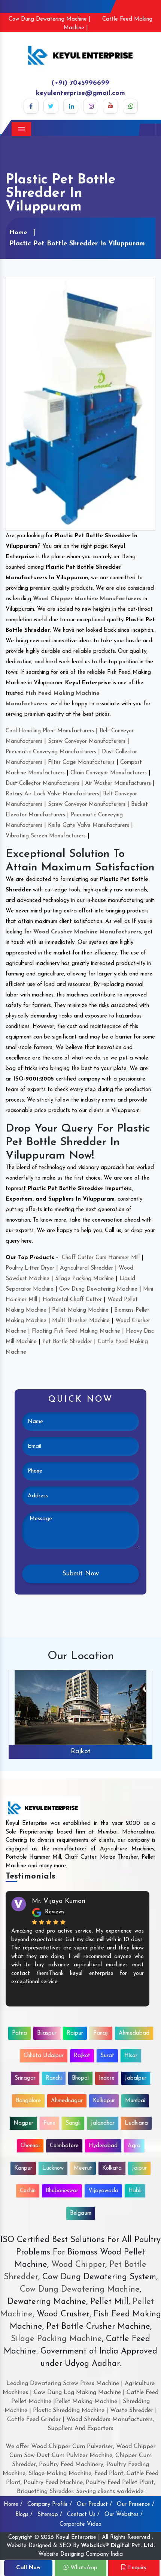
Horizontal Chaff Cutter (72, 1300)
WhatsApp (83, 2568)
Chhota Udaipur (44, 2056)
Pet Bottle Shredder (67, 1342)
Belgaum (81, 2213)
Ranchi (54, 2078)
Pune (49, 2123)
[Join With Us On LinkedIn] (71, 106)
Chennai (30, 2146)
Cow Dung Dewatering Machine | (50, 19)
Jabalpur (136, 2078)
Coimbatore (64, 2146)
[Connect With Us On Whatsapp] (130, 106)
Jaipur (139, 2168)
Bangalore (28, 2101)
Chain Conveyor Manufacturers (109, 773)
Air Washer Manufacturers (118, 784)
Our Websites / (124, 2515)
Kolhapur (104, 2101)
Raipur (75, 2033)
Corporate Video (80, 2524)
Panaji (101, 2033)
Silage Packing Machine (84, 1279)
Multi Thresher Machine (81, 1321)
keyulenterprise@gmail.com (80, 93)
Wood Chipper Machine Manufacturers (87, 599)
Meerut (83, 2168)
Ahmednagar (67, 2101)
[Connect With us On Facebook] (31, 106)
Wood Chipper (78, 2265)
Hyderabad (103, 2146)
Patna (19, 2033)
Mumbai (135, 2101)
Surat (107, 2056)
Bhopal (80, 2078)
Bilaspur (47, 2033)
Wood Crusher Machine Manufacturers (87, 932)
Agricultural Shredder (86, 1268)
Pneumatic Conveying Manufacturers (51, 752)
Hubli (135, 2191)
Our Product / (94, 2505)
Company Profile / (50, 2505)
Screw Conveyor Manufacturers (87, 742)
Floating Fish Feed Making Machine (76, 1331)
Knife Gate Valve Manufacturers (89, 826)
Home (18, 233)
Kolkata (112, 2168)
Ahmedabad (134, 2033)
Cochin (28, 2191)
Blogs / (24, 2515)
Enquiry (136, 2568)
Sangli (73, 2123)
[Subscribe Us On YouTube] (110, 106)
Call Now (28, 2568)
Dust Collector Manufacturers (42, 784)
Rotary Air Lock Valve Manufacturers (52, 794)
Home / (13, 2505)
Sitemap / (50, 2515)
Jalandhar (103, 2123)
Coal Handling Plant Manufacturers (50, 731)
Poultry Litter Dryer (30, 1268)
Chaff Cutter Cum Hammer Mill (101, 1258)
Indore (107, 2078)
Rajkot (81, 1752)
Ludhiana (136, 2123)
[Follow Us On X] (51, 106)
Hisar (131, 2056)
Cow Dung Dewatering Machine (98, 1289)
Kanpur (23, 2168)
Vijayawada (103, 2191)
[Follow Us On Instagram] (91, 106)
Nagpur (23, 2123)
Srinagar (25, 2078)
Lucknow (53, 2168)
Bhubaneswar (62, 2191)
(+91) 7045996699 (80, 83)
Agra (134, 2146)
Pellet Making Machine (80, 1310)
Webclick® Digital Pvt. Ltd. (118, 2546)
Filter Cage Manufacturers (81, 763)
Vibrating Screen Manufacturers (46, 836)
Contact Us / (83, 2515)
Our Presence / (136, 2505)
